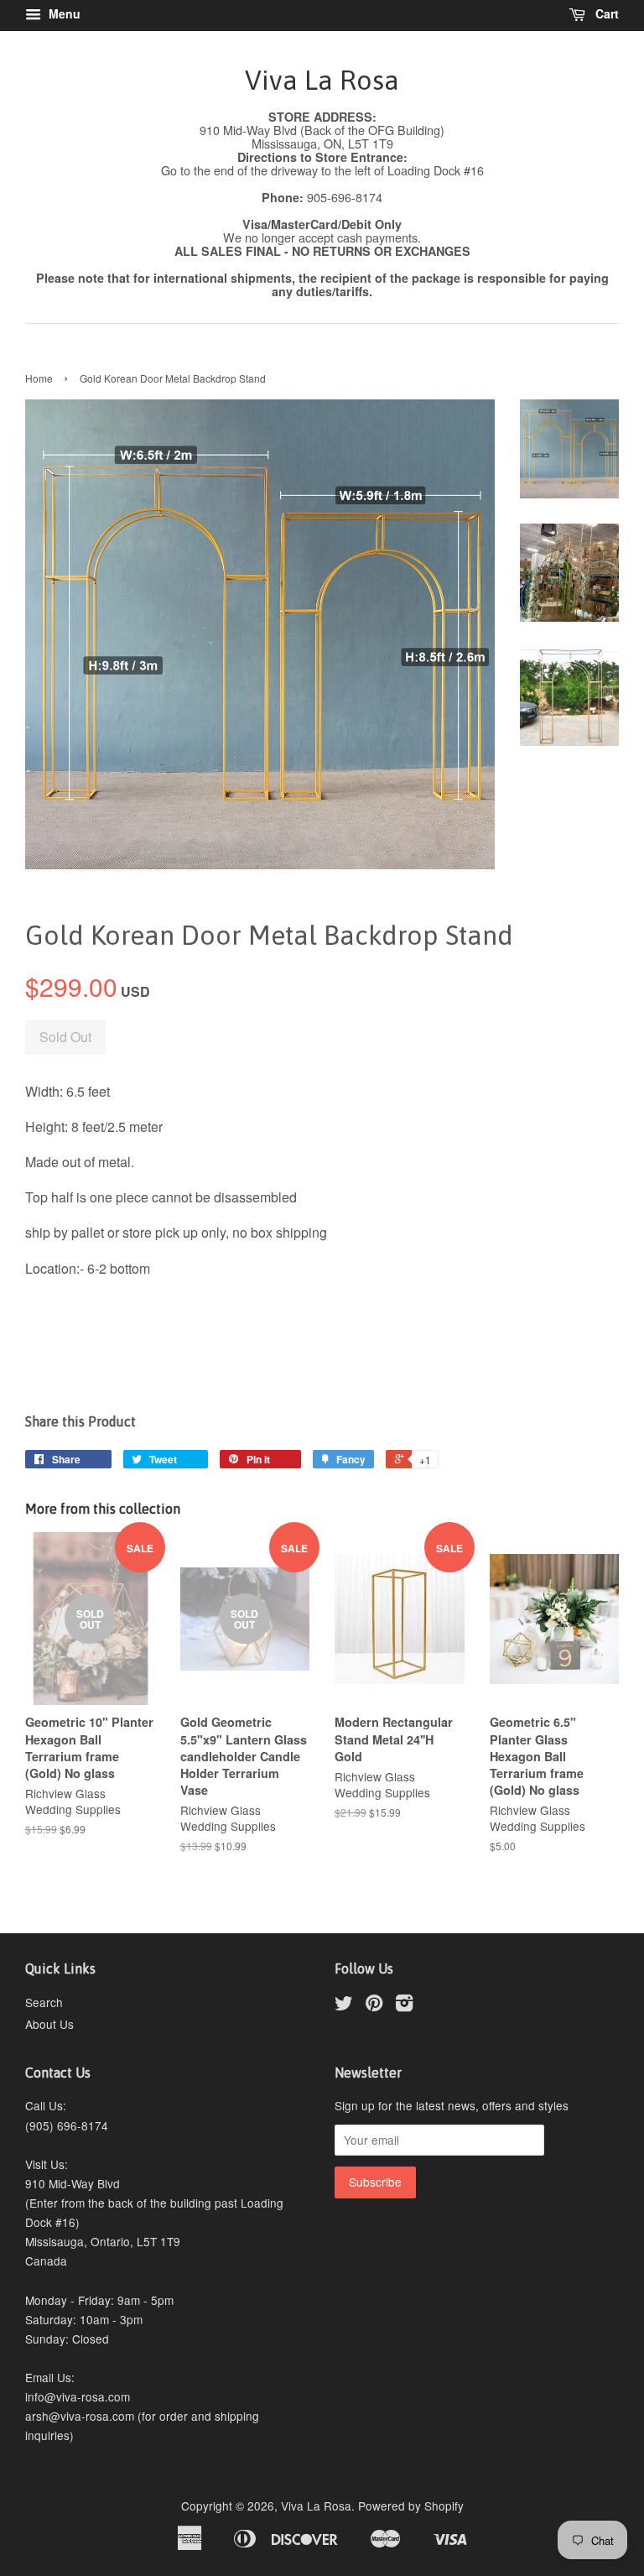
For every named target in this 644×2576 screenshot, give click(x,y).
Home (39, 378)
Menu (63, 13)
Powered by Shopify (411, 2506)
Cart (605, 13)
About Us (49, 2024)
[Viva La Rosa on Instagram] (404, 2005)
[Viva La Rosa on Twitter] (344, 2005)
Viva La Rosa (322, 80)
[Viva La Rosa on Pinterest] (374, 2005)
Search (44, 2002)
